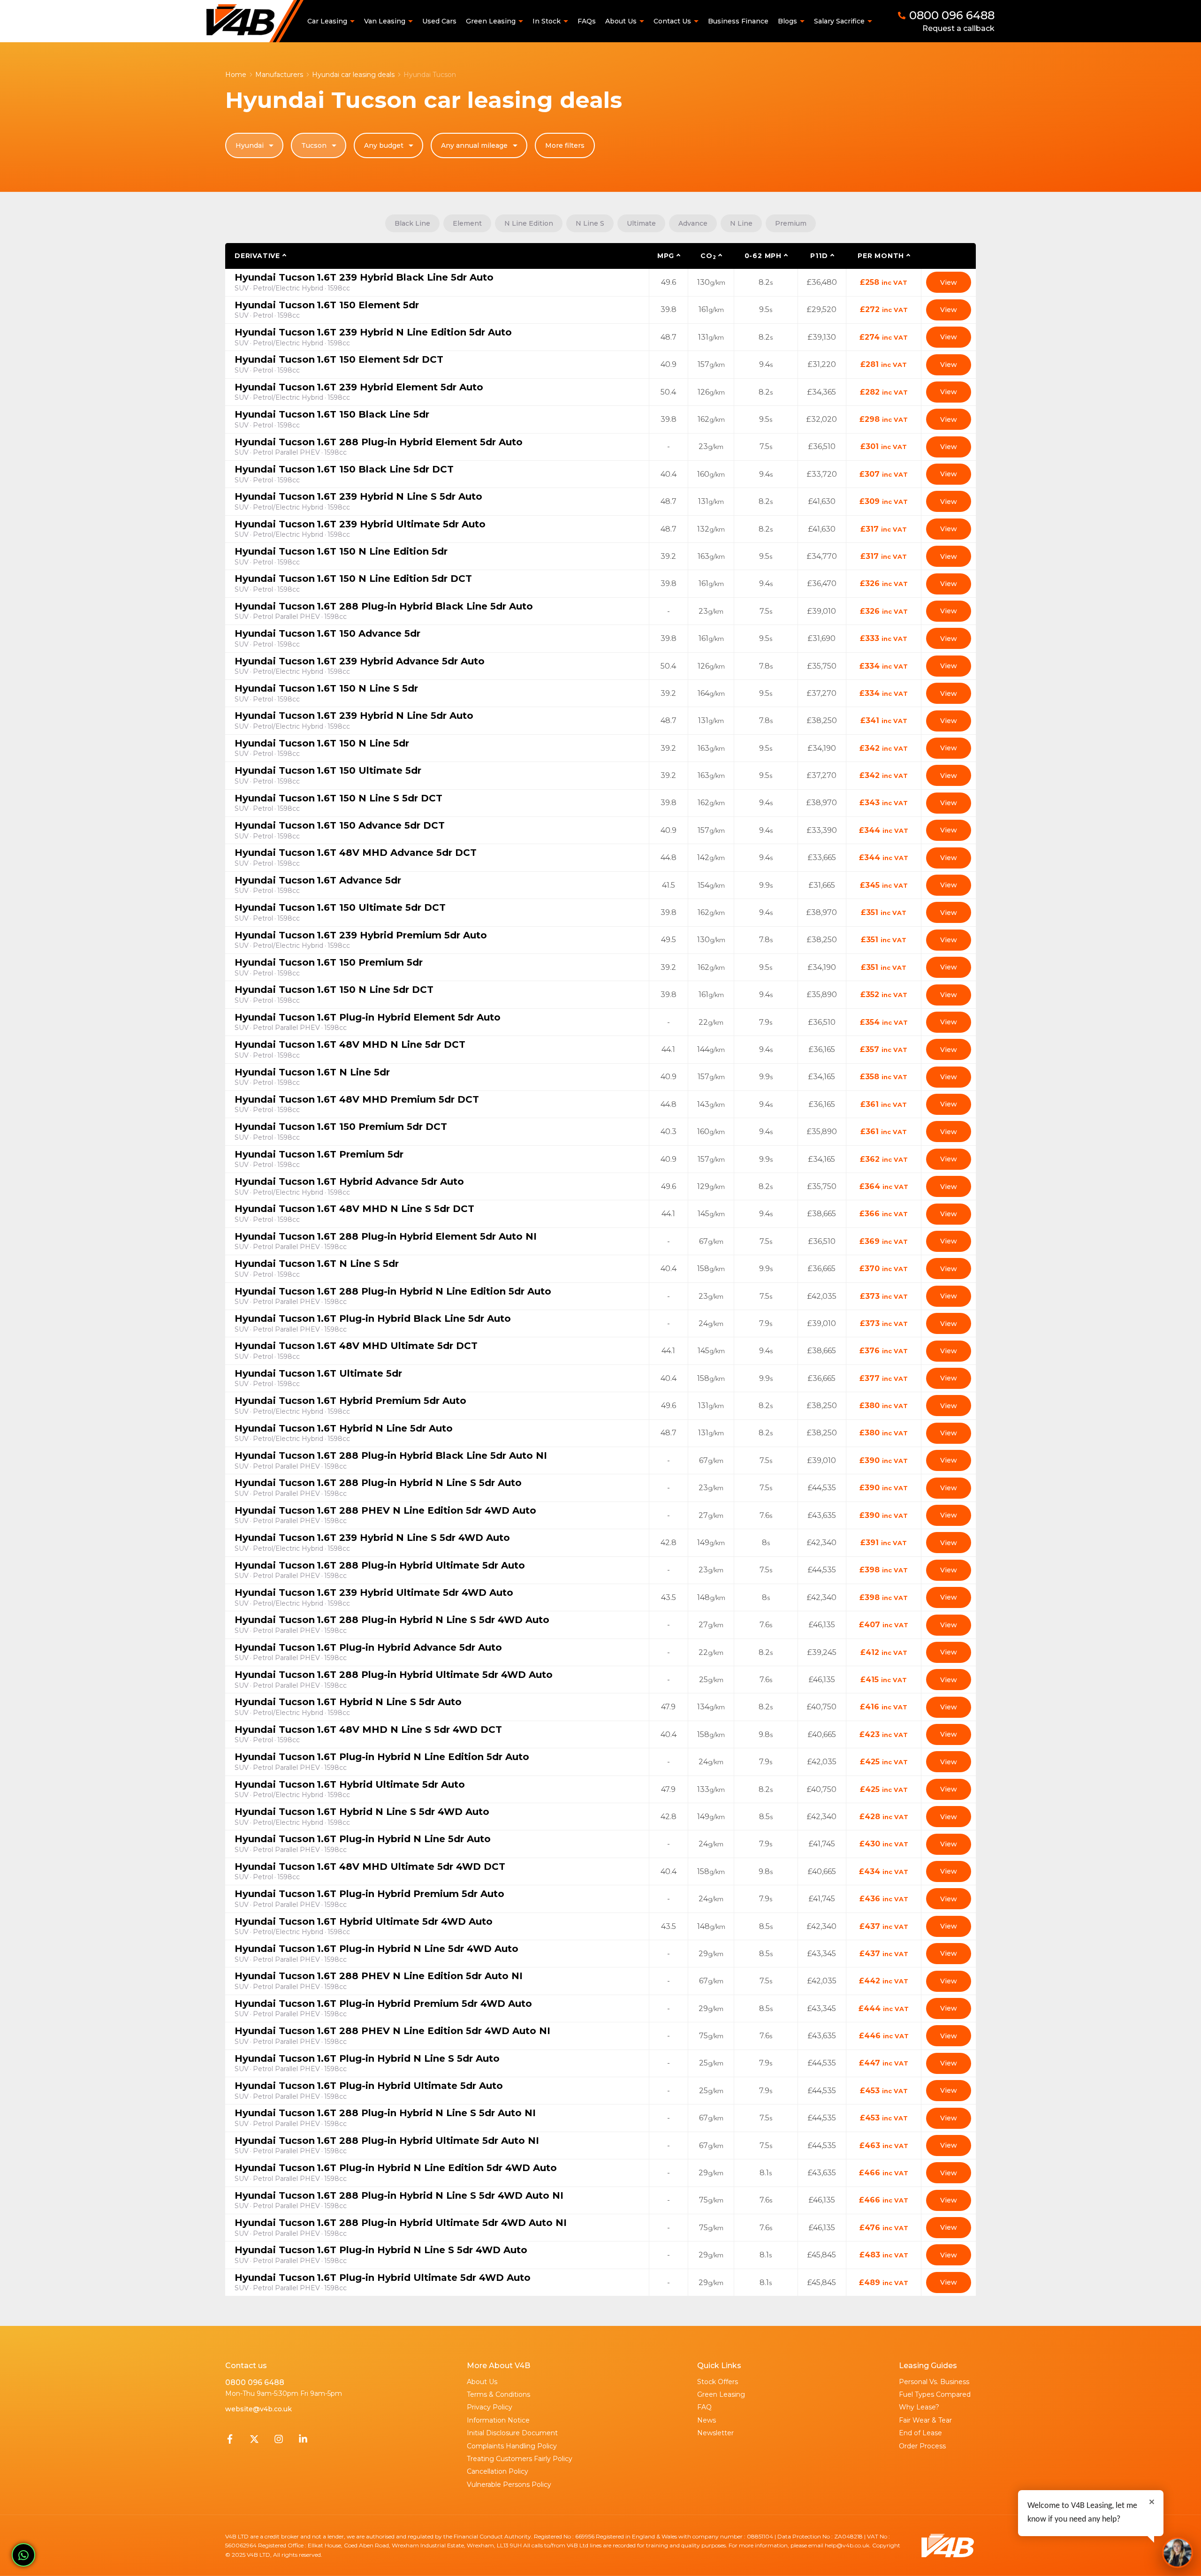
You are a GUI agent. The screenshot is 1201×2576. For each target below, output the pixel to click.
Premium (791, 223)
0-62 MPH (763, 256)
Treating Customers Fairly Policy (520, 2459)
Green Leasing (721, 2394)
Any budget (384, 145)
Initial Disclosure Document (512, 2433)
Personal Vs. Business (934, 2382)
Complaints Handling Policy (512, 2446)
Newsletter (715, 2433)
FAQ (704, 2407)
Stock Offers (718, 2382)
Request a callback (958, 28)
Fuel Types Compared (935, 2394)
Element (467, 223)
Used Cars (439, 21)
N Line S (590, 223)
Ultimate (641, 223)
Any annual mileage (474, 145)
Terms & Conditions (498, 2394)
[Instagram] (279, 2441)
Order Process (922, 2446)
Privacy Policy (490, 2407)
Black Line (412, 223)
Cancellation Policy (498, 2471)
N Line (741, 223)
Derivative (257, 256)
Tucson (314, 145)
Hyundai (250, 145)
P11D (819, 256)
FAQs (587, 21)
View (949, 282)
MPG (666, 256)
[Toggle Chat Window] (1178, 2553)
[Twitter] (254, 2441)
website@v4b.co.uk (258, 2409)
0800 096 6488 (255, 2382)
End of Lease (920, 2433)
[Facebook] (230, 2441)
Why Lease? (919, 2407)
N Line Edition (529, 223)
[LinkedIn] (303, 2441)
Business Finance (738, 21)
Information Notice (498, 2420)
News (707, 2420)
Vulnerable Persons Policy (509, 2485)
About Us (482, 2382)
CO (708, 256)
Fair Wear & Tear (925, 2420)
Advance (693, 223)
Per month (881, 256)
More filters (565, 145)
